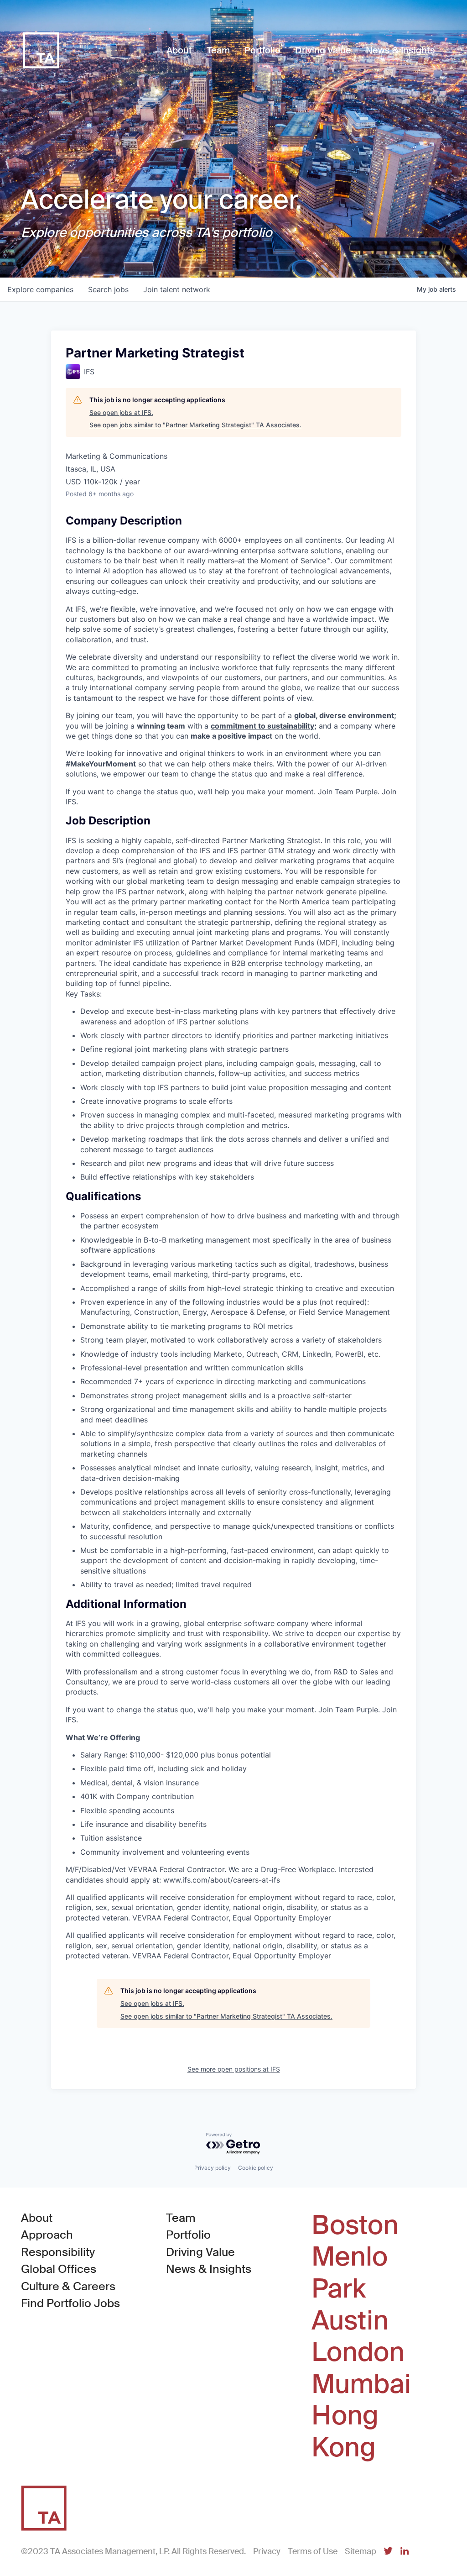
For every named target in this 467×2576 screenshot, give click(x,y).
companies (40, 289)
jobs (108, 289)
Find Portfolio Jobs (70, 2303)
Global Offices (59, 2269)
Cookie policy (256, 2168)
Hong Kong (345, 2432)
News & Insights (209, 2269)
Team (181, 2218)
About (37, 2218)
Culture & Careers (68, 2286)
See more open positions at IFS (234, 2069)
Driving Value (200, 2252)
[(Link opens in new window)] (388, 2552)
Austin (350, 2321)
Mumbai (361, 2384)
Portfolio (188, 2235)
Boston (355, 2225)
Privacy (267, 2551)
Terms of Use (313, 2551)
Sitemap (361, 2551)
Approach (47, 2235)
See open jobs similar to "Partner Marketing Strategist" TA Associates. (195, 425)
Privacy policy (213, 2168)
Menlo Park (350, 2273)
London (358, 2352)
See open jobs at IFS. (121, 412)
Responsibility (58, 2252)
